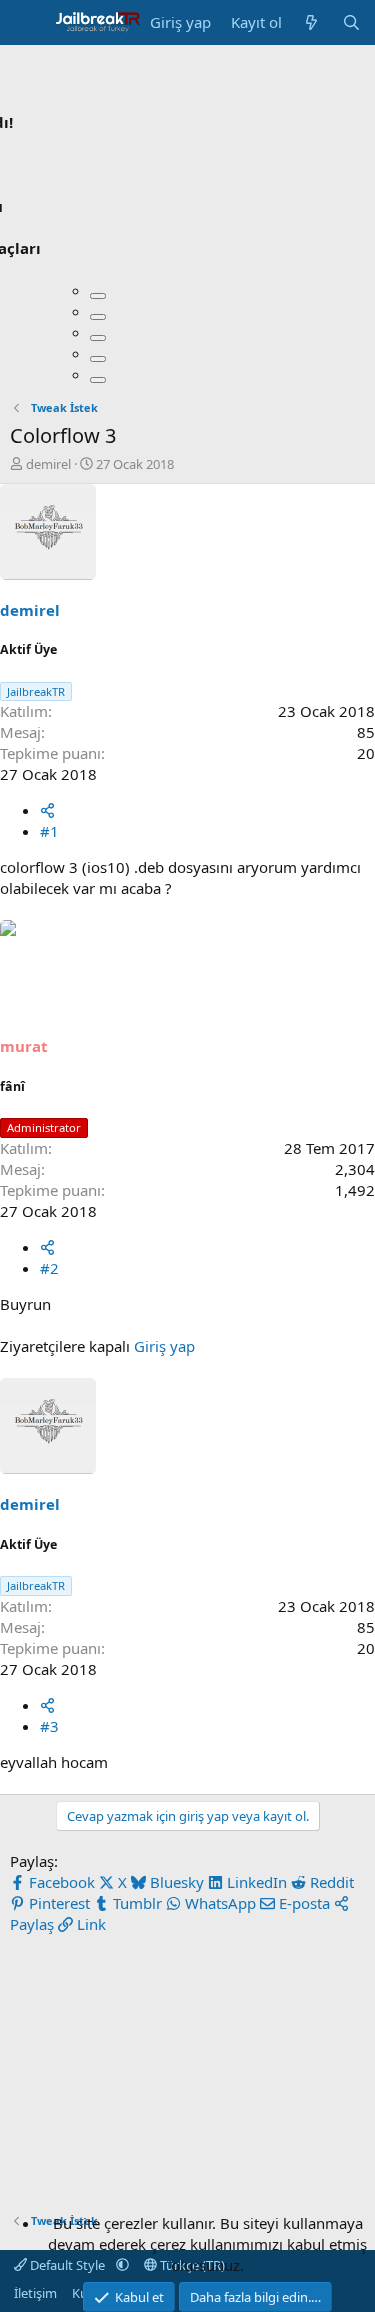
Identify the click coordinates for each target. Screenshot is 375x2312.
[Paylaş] (47, 810)
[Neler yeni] (311, 22)
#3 (49, 1726)
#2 (49, 1268)
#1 (49, 831)
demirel (48, 464)
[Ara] (351, 22)
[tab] (98, 296)
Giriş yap (164, 1346)
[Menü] (27, 23)
